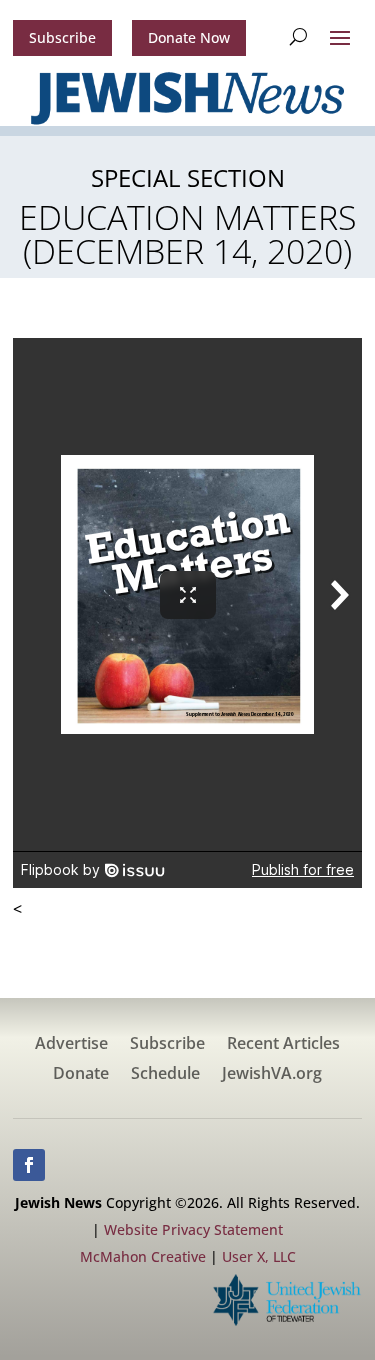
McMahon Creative (143, 1256)
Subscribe (62, 37)
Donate (81, 1075)
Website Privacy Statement (193, 1229)
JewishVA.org (272, 1075)
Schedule (165, 1075)
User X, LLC (259, 1256)
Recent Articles (283, 1045)
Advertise (71, 1045)
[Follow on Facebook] (29, 1165)
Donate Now (189, 37)
